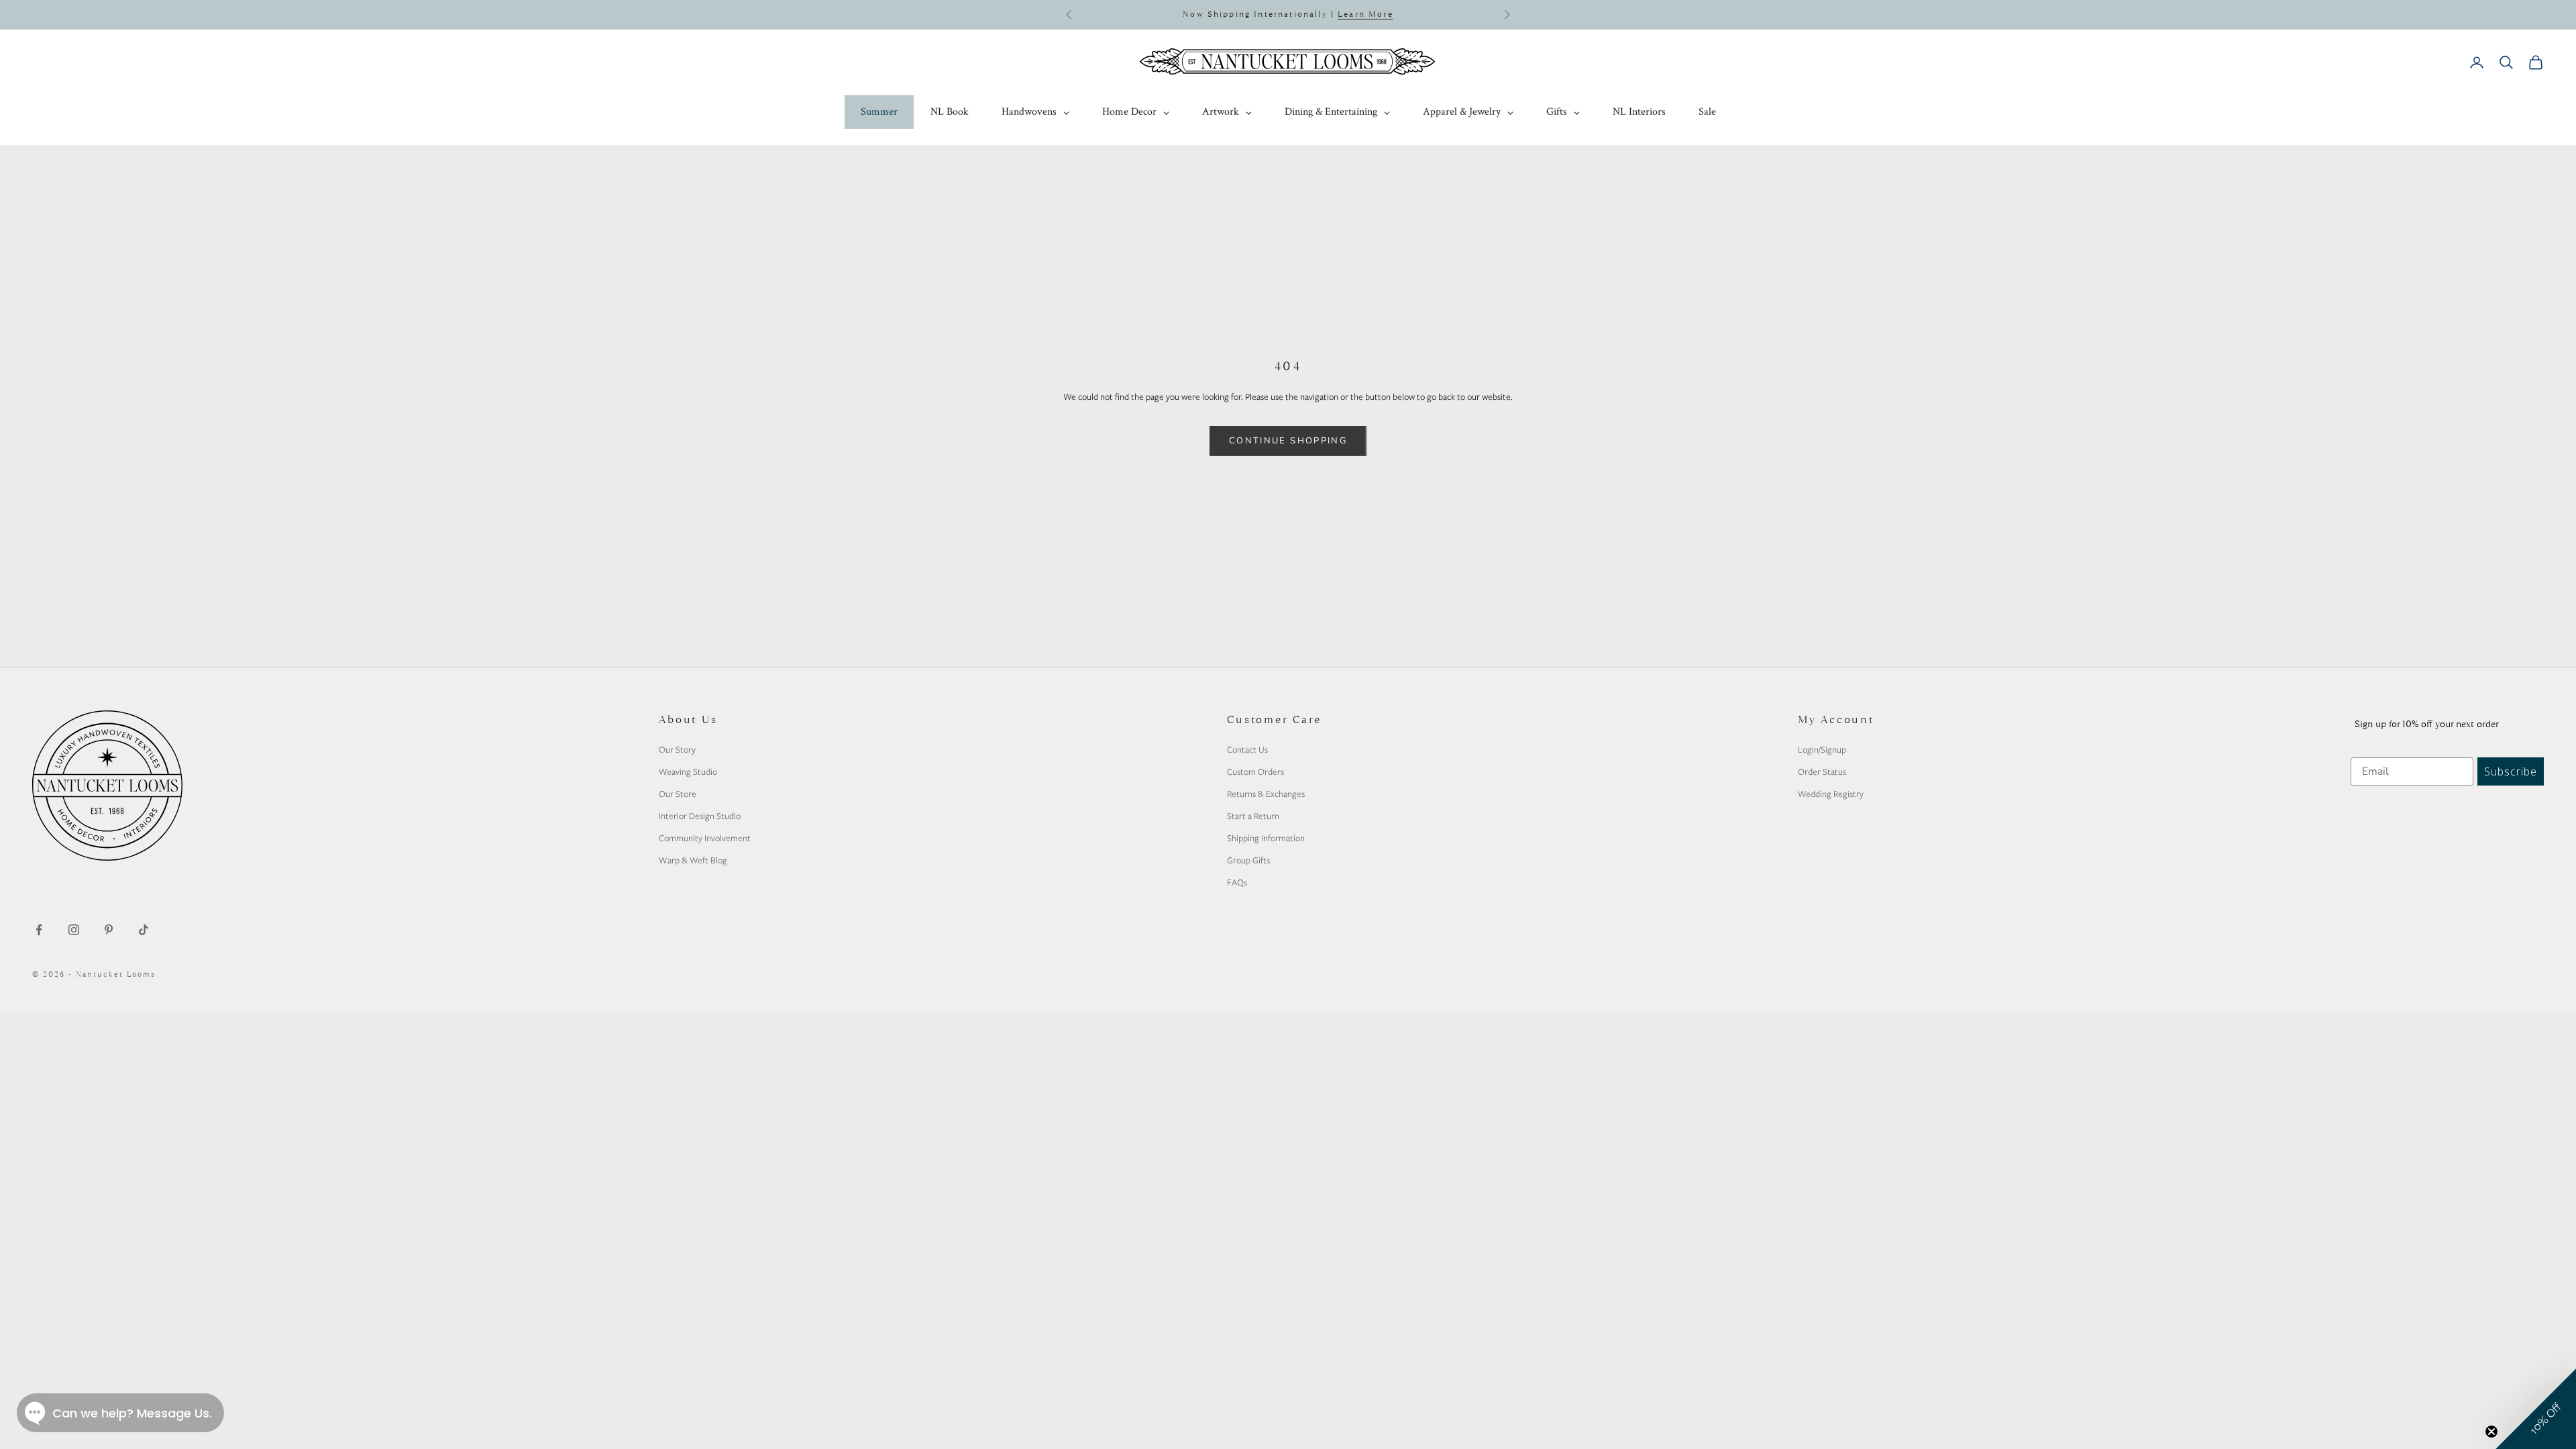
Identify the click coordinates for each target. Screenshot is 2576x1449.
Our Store (678, 794)
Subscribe (2511, 771)
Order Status (1822, 771)
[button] (2536, 1409)
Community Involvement (705, 838)
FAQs (1237, 882)
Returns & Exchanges (1266, 794)
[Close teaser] (2491, 1432)
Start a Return (1253, 816)
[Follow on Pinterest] (109, 930)
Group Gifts (1248, 860)
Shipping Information (1266, 838)
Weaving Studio (688, 771)
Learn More (1365, 14)
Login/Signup (1822, 749)
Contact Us (1247, 749)
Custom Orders (1255, 771)
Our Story (677, 749)
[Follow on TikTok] (144, 930)
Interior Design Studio (700, 816)
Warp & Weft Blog (693, 860)
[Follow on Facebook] (39, 930)
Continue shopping (1288, 441)
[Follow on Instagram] (74, 930)
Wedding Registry (1831, 794)
